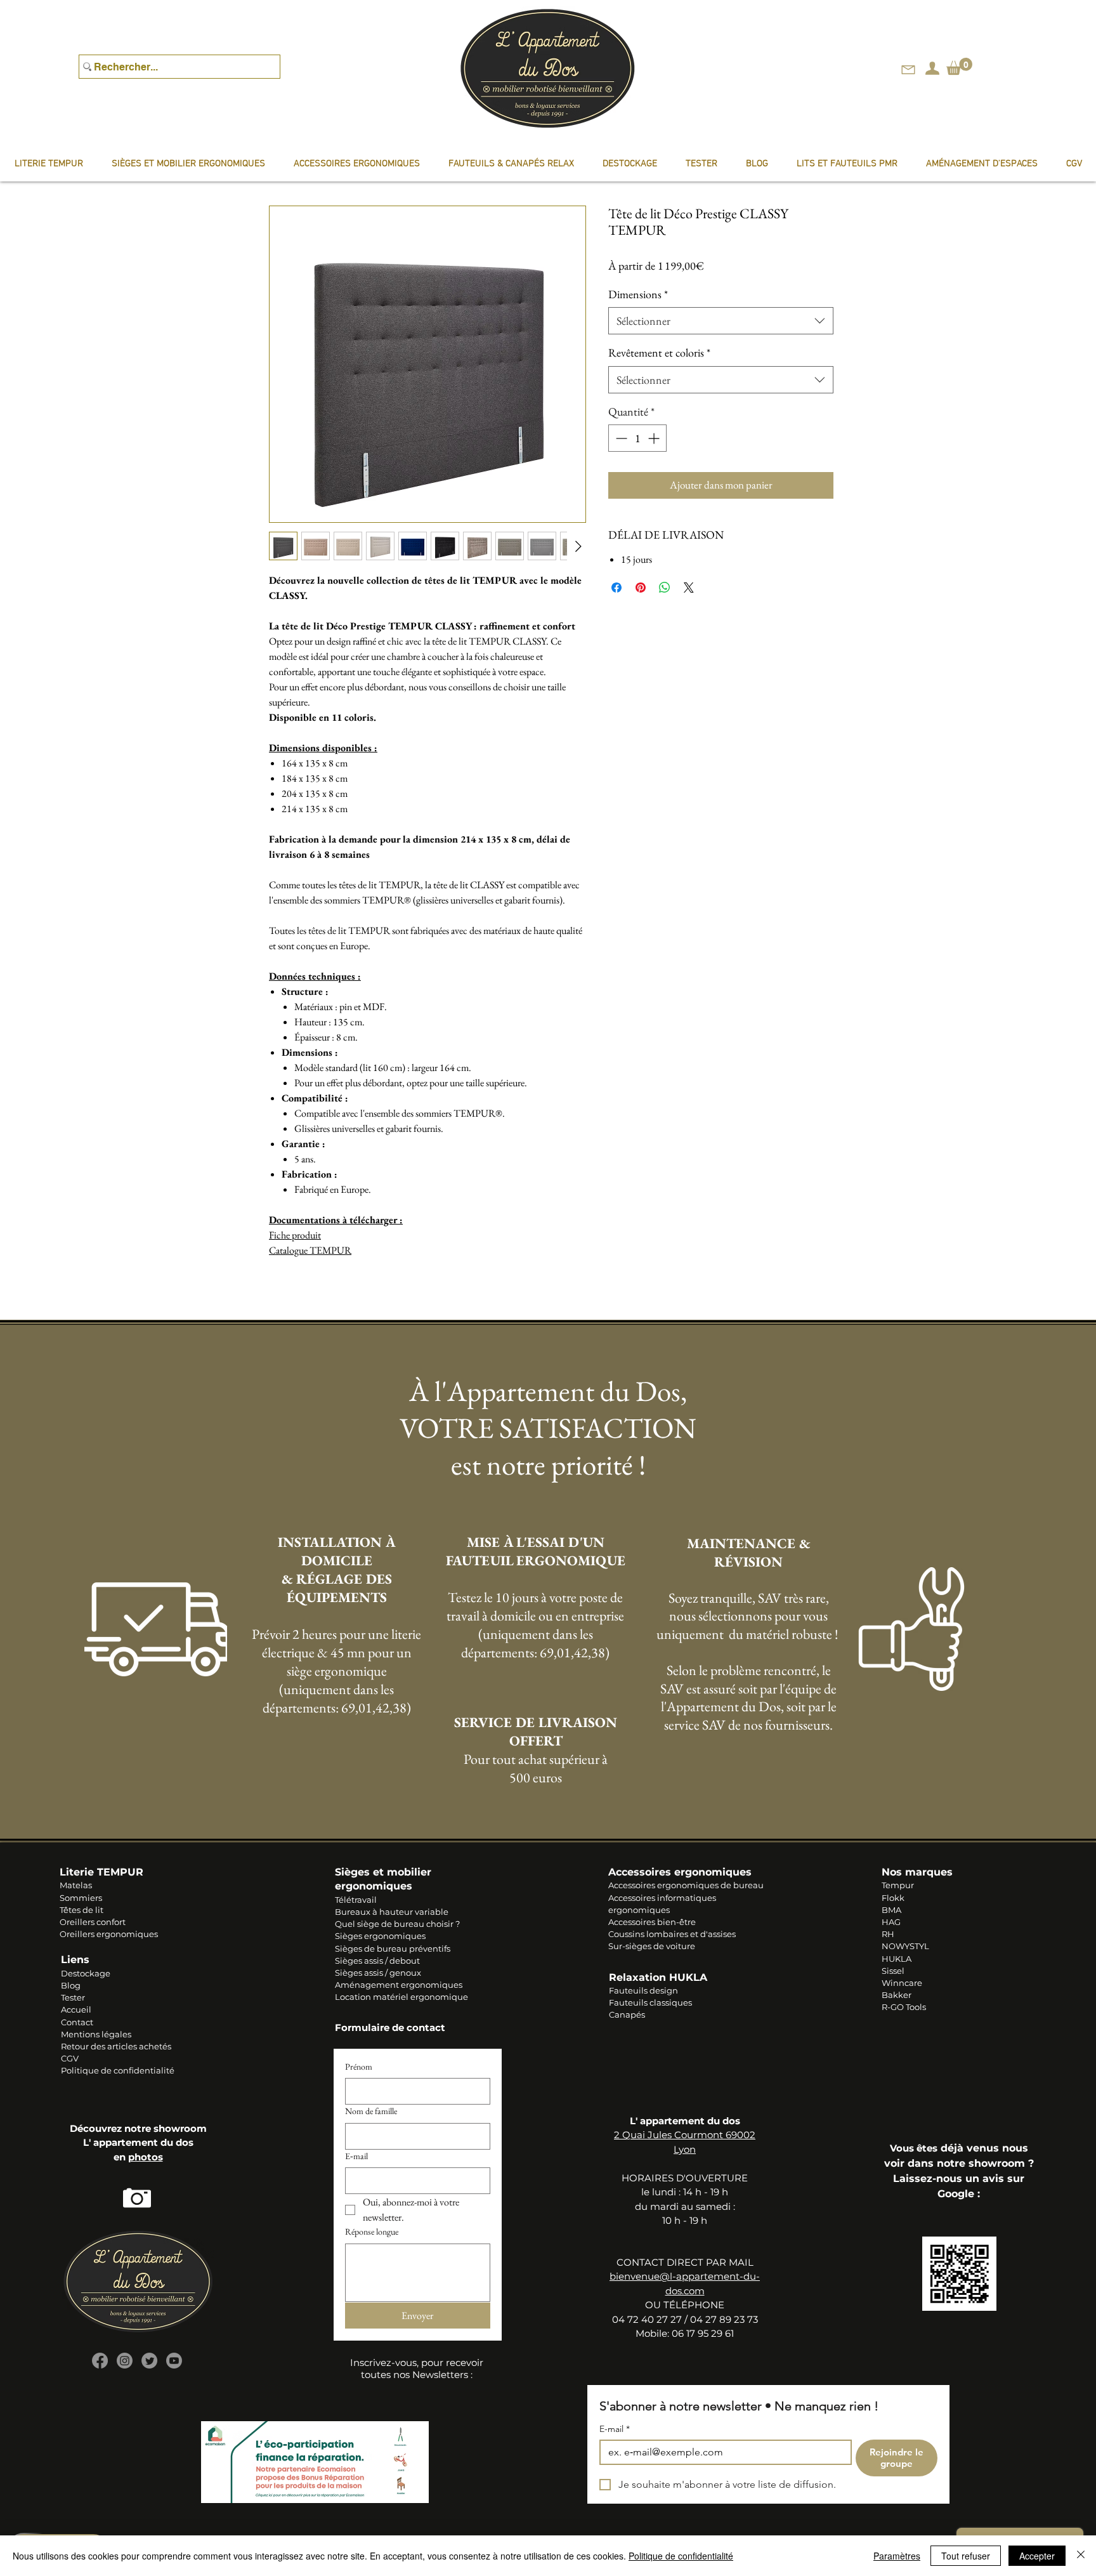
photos (146, 2157)
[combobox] (721, 321)
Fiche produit (295, 1235)
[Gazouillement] (149, 2361)
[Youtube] (174, 2361)
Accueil (76, 2009)
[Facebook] (100, 2361)
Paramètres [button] (897, 2556)
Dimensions (638, 294)
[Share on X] (689, 588)
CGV (70, 2058)
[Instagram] (125, 2361)
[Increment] (655, 438)
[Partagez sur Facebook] (616, 588)
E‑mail (356, 2156)
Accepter (1037, 2556)
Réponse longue (372, 2231)
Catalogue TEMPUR (310, 1250)
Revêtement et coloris (659, 352)
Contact (77, 2022)
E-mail (615, 2429)
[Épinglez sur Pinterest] (641, 588)
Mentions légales (96, 2034)
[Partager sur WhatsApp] (665, 588)
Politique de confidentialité (118, 2070)
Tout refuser (966, 2556)
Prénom (359, 2067)
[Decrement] (620, 438)
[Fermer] (1081, 2556)
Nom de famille (371, 2111)
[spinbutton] (637, 438)
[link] (959, 66)
